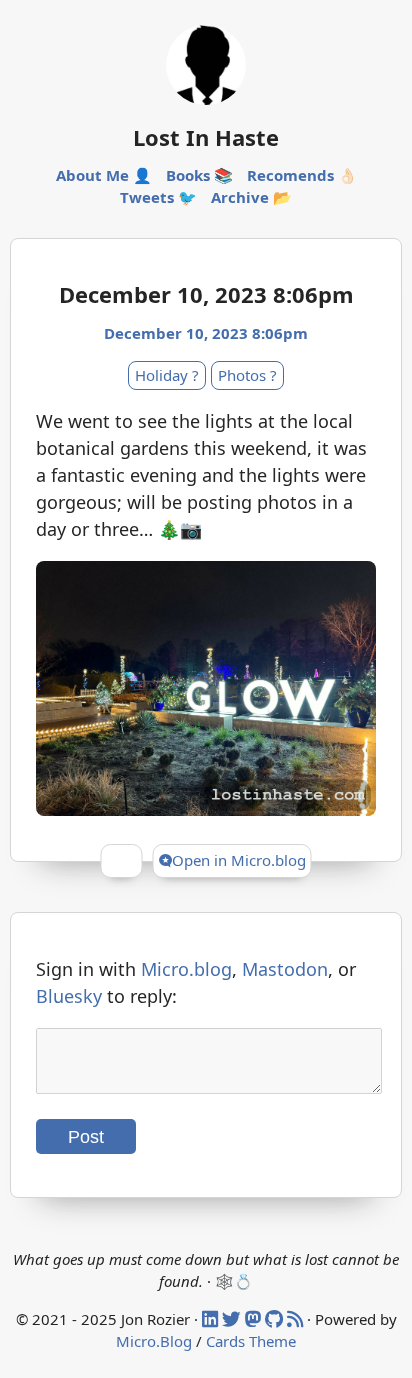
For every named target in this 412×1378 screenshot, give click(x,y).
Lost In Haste (206, 137)
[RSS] (297, 1319)
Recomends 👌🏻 (302, 175)
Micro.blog (186, 969)
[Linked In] (212, 1319)
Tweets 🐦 (158, 197)
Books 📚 (199, 175)
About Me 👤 (104, 175)
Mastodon (285, 969)
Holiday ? (167, 375)
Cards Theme (251, 1341)
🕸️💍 (234, 1281)
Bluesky (69, 996)
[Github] (276, 1319)
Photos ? (247, 375)
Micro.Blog (154, 1341)
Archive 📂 (251, 197)
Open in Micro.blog (239, 860)
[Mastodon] (255, 1319)
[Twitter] (233, 1319)
